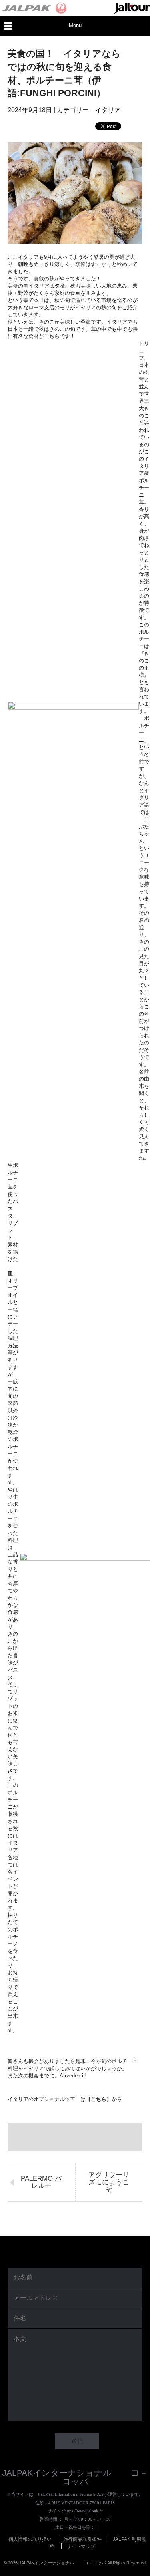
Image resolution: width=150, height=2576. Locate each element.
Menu (75, 25)
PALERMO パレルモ (41, 2182)
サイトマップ (81, 2546)
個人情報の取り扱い (30, 2539)
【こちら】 (99, 2099)
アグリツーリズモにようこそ (109, 2182)
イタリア (108, 110)
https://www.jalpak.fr (84, 2511)
